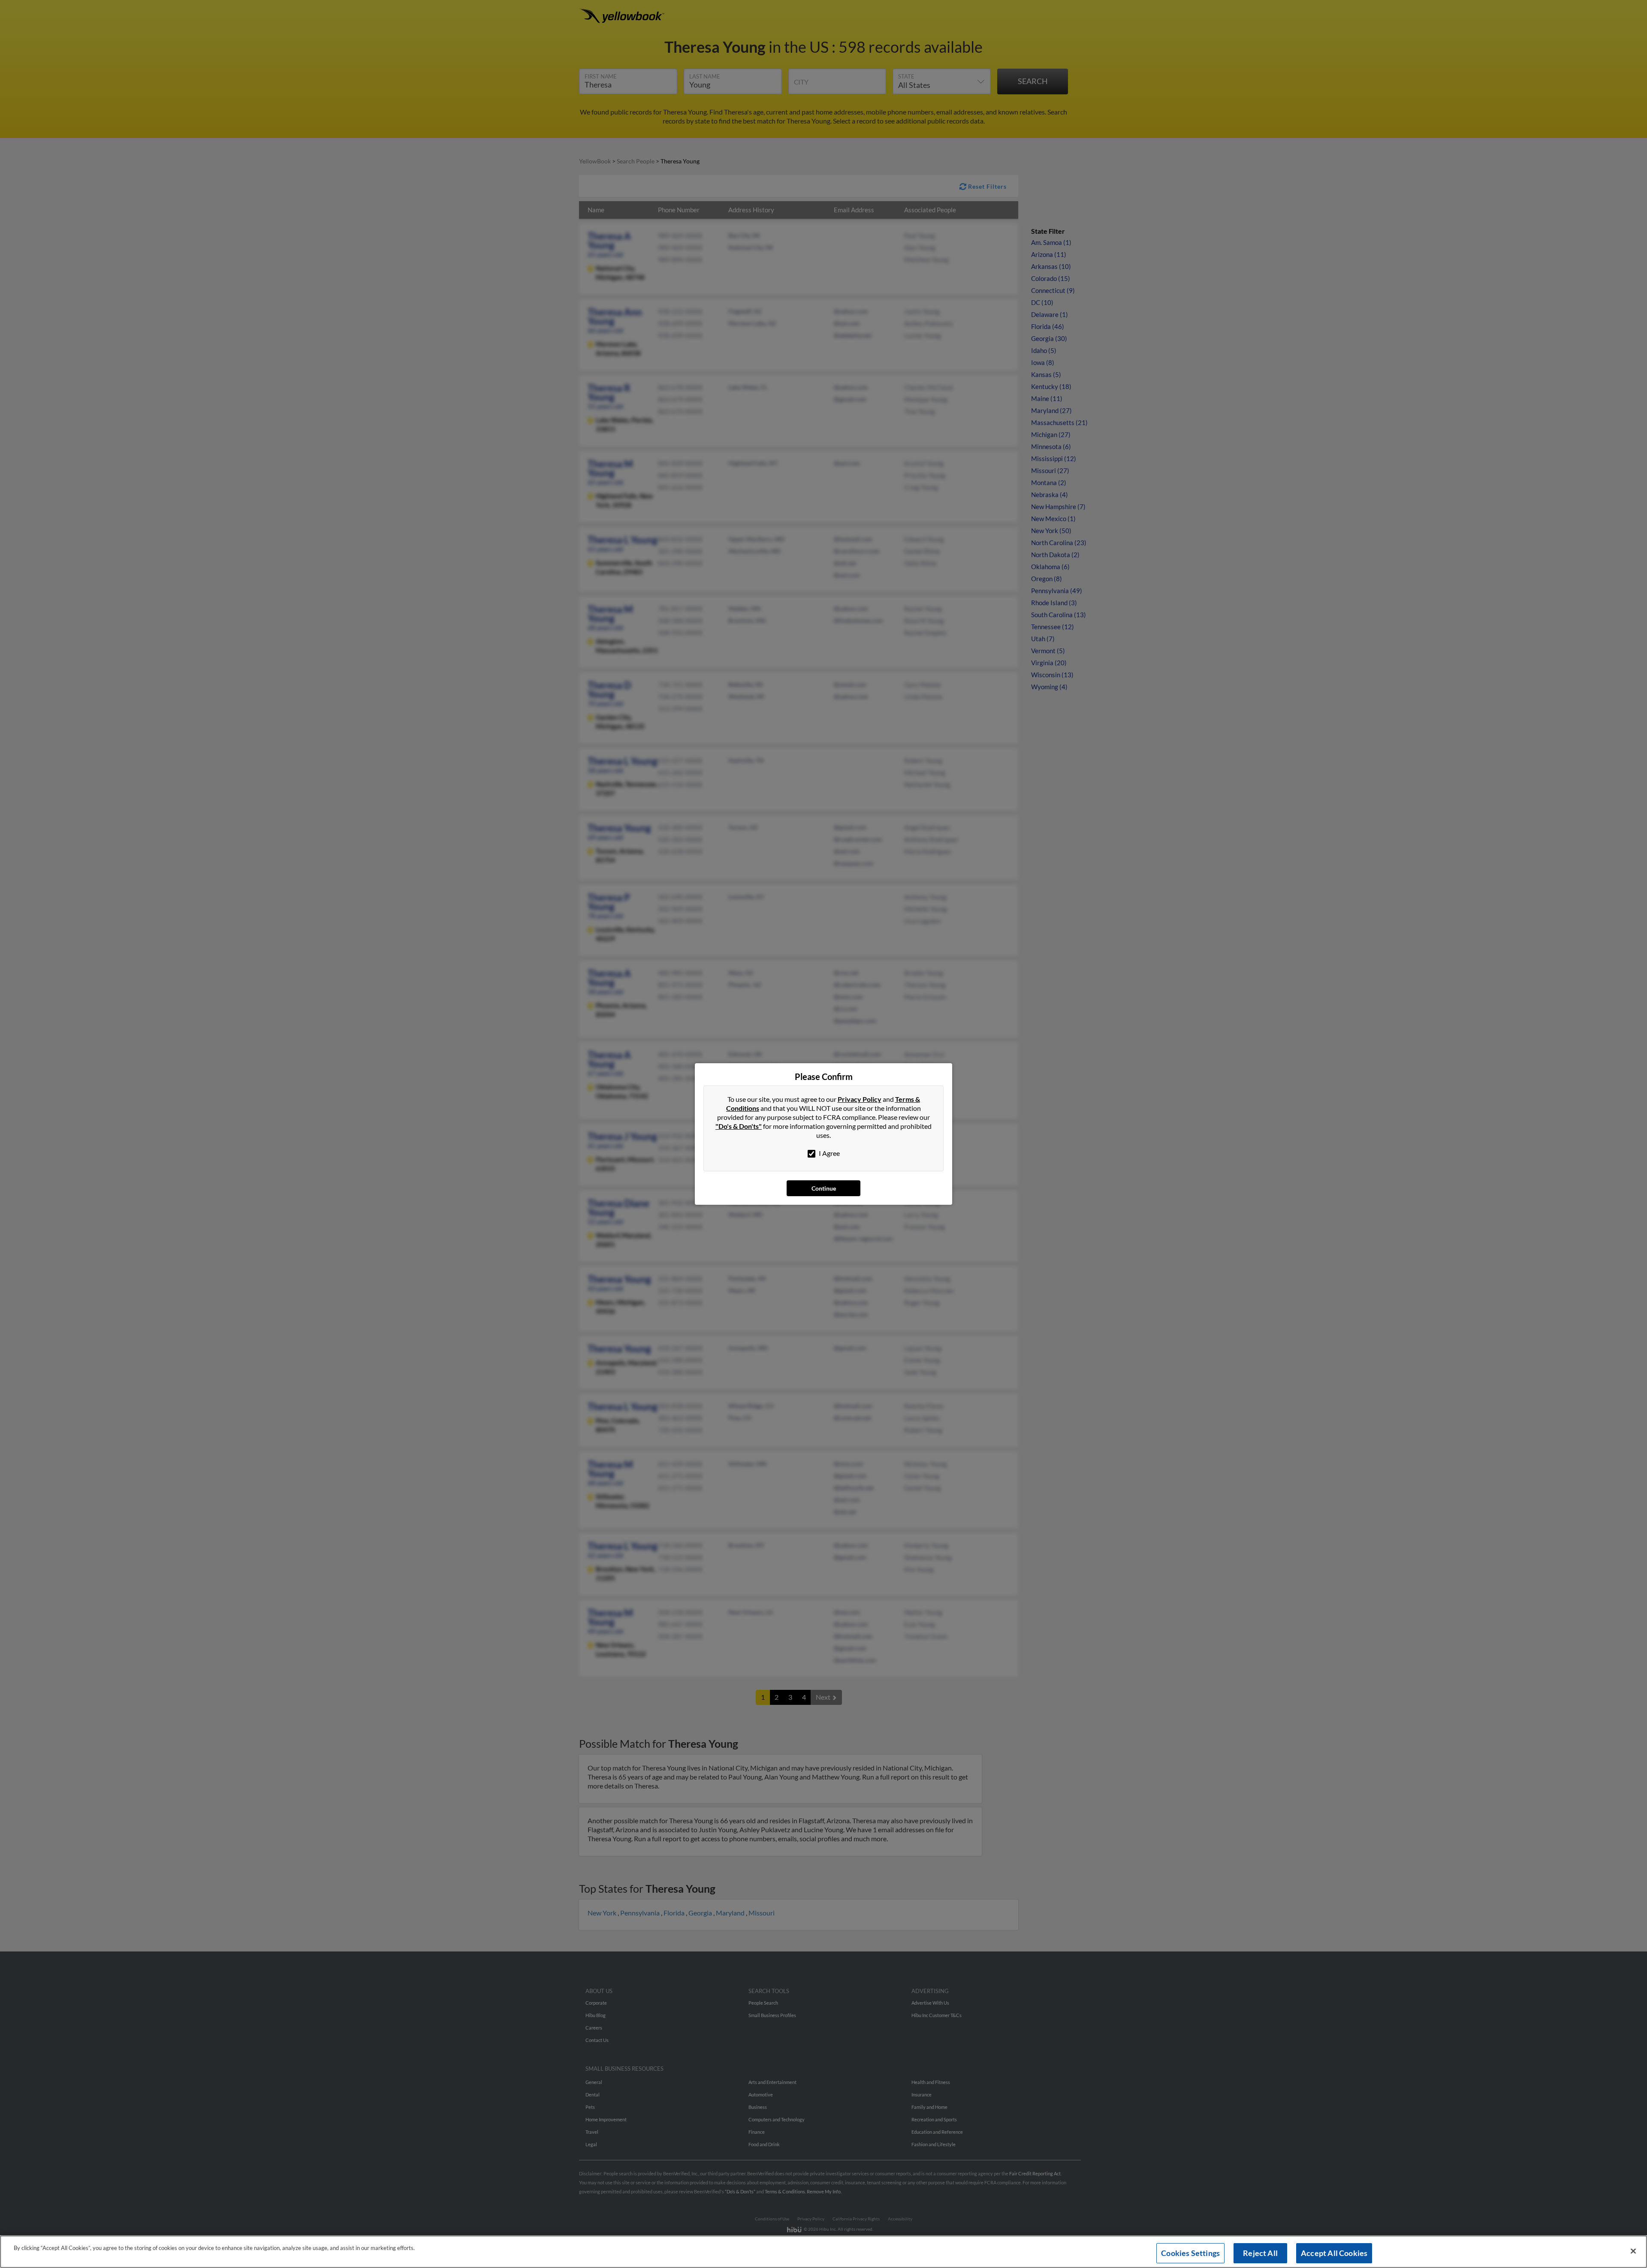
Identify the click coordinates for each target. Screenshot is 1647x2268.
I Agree (829, 1153)
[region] (823, 2252)
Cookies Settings (1190, 2253)
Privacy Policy (860, 1099)
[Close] (1633, 2251)
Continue (824, 1188)
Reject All (1260, 2253)
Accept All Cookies (1334, 2253)
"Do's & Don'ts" (739, 1126)
